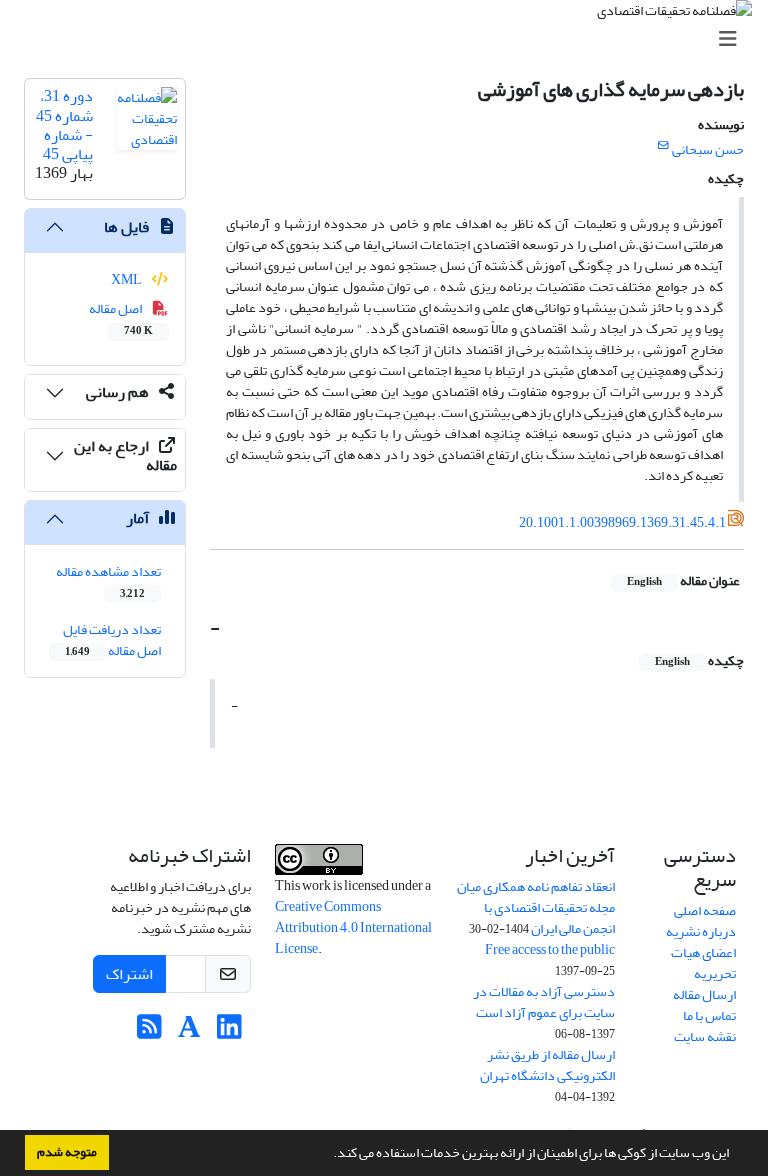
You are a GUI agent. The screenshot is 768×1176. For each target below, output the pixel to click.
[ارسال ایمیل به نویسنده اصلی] (663, 146)
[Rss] (149, 1032)
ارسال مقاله (704, 994)
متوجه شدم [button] (67, 1152)
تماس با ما (709, 1015)
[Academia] (189, 1032)
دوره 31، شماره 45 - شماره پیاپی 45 (64, 125)
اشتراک (129, 974)
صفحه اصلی (705, 910)
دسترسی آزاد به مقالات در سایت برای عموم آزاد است (544, 1002)
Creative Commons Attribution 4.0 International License (353, 927)
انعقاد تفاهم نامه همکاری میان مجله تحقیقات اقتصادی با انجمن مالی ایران (536, 907)
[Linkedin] (229, 1032)
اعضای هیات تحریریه (703, 963)
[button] (328, 1155)
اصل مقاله (121, 318)
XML (127, 279)
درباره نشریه (701, 931)
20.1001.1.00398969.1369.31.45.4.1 (622, 522)
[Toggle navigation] (390, 39)
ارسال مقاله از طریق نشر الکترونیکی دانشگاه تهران (547, 1065)
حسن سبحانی (708, 149)
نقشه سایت (705, 1036)
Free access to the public (550, 949)
